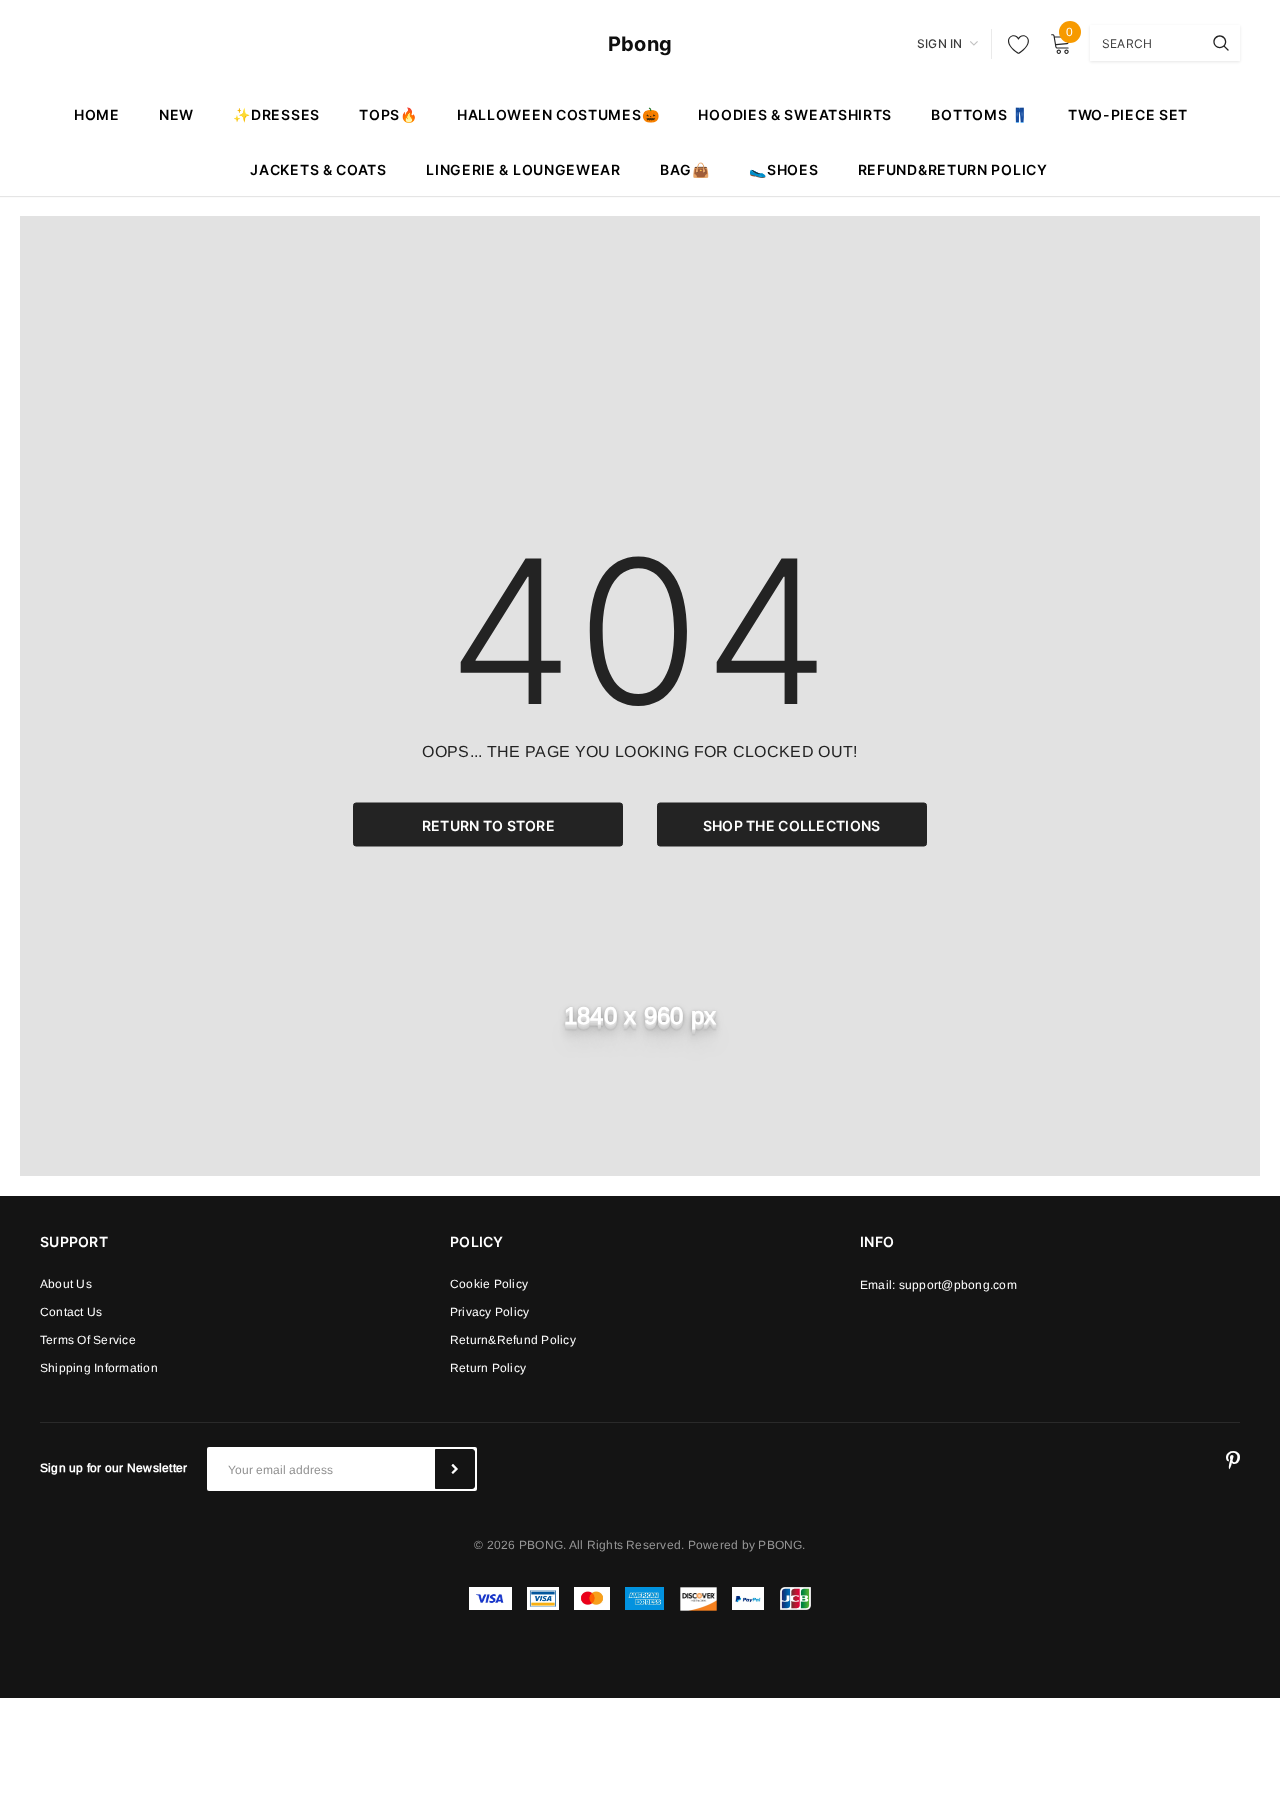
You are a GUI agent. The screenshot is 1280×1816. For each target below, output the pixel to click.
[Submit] (455, 1469)
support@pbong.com (958, 1285)
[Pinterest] (1233, 1461)
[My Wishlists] (1013, 44)
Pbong (640, 44)
